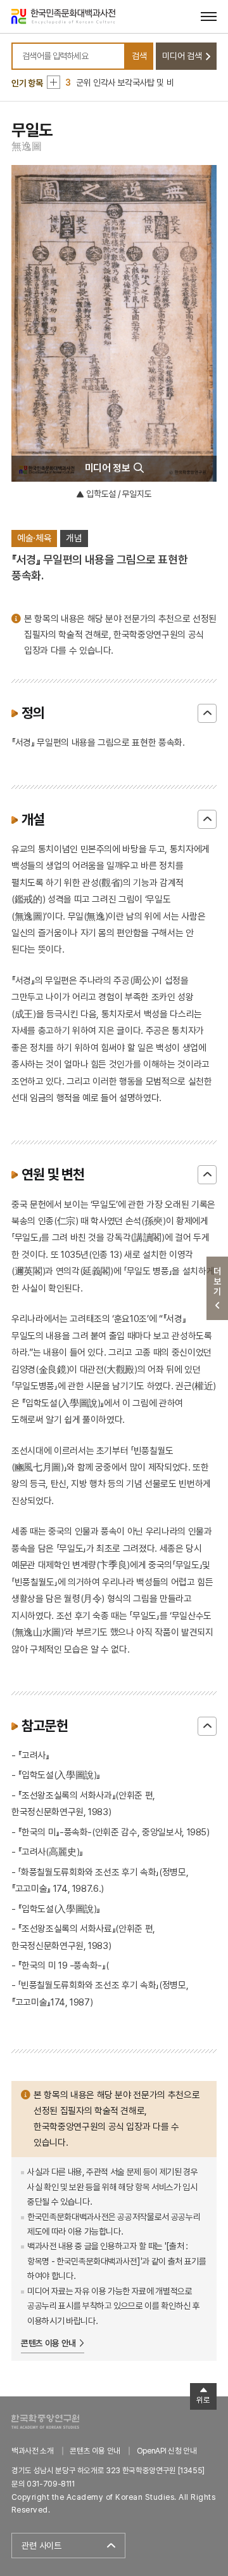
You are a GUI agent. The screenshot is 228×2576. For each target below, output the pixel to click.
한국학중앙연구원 (45, 2421)
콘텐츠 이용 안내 (48, 2343)
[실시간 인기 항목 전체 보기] (54, 82)
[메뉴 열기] (209, 16)
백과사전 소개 (33, 2451)
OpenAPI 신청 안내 (167, 2451)
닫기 (207, 713)
